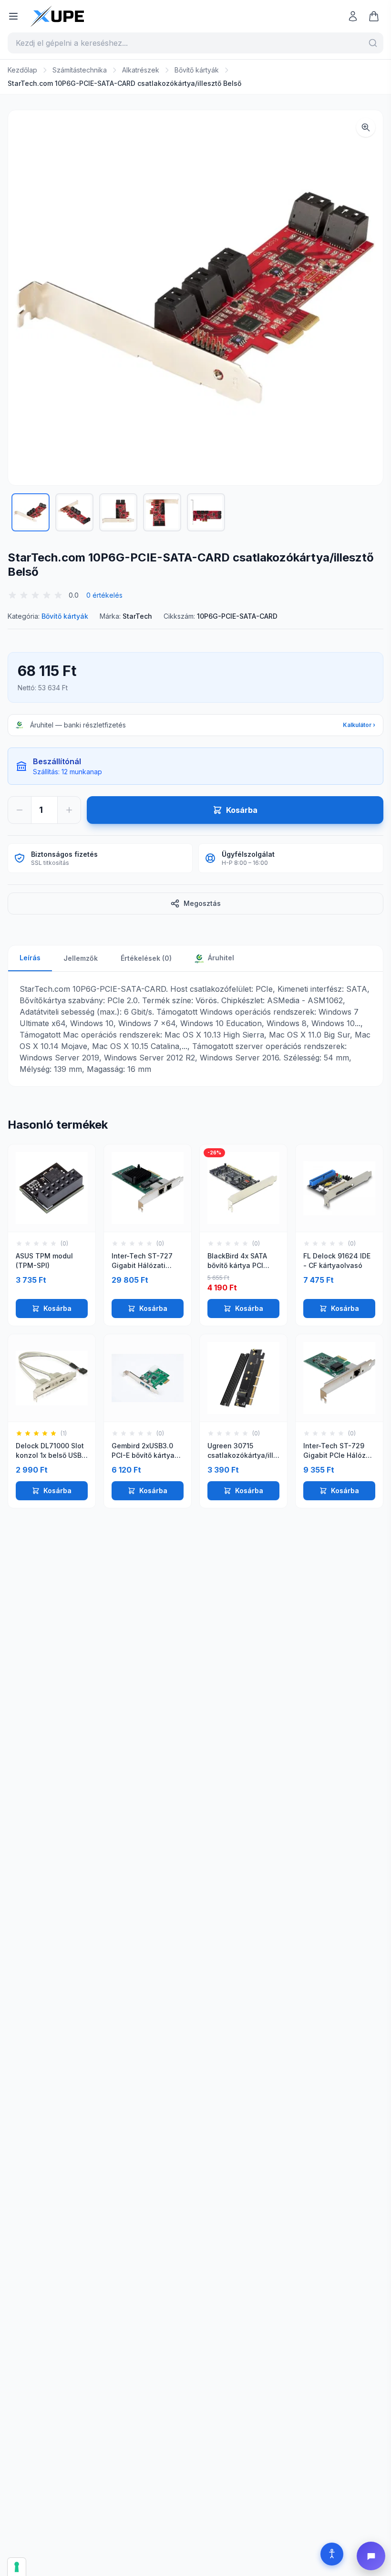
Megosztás (202, 903)
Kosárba (57, 1308)
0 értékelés (104, 595)
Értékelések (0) (146, 958)
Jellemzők (81, 958)
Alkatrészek (141, 70)
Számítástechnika (80, 70)
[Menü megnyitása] (13, 16)
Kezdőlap (22, 70)
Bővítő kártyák (197, 70)
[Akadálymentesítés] (332, 2554)
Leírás (30, 958)
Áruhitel (220, 958)
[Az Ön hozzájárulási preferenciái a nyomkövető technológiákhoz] (17, 2567)
